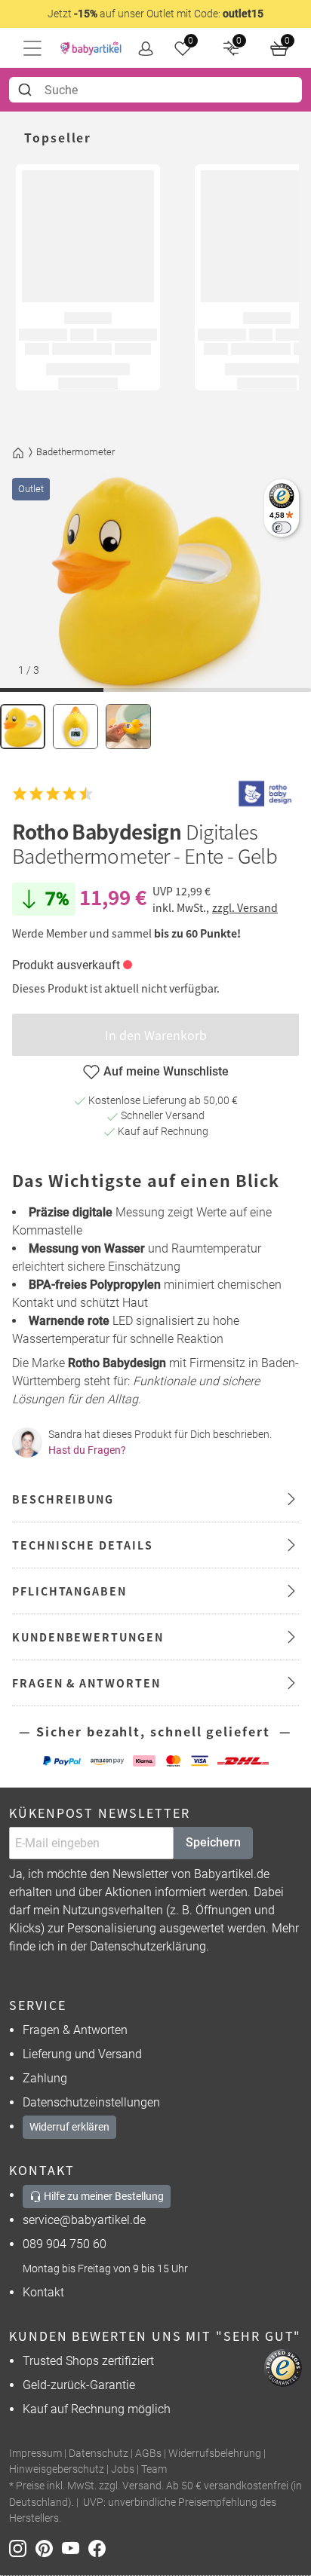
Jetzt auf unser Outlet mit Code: (155, 14)
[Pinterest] (49, 2548)
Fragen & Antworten (75, 2030)
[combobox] (155, 90)
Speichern (213, 1842)
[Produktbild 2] (75, 727)
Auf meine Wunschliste (166, 1071)
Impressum (35, 2454)
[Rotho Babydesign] (265, 794)
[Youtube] (75, 2548)
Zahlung (45, 2078)
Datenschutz (99, 2454)
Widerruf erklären (69, 2127)
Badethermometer (75, 452)
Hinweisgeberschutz (57, 2469)
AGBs (148, 2454)
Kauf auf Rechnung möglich (97, 2409)
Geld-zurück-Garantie (79, 2385)
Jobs (123, 2469)
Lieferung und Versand (82, 2054)
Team (154, 2469)
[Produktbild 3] (128, 727)
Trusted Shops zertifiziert (88, 2361)
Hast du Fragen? (87, 1450)
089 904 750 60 (65, 2244)
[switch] (281, 527)
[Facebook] (100, 2548)
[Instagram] (22, 2548)
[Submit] (27, 90)
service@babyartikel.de (84, 2220)
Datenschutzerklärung (148, 1946)
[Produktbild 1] (23, 727)
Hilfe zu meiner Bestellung (103, 2196)
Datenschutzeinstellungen (91, 2102)
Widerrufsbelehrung (215, 2454)
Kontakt (43, 2292)
